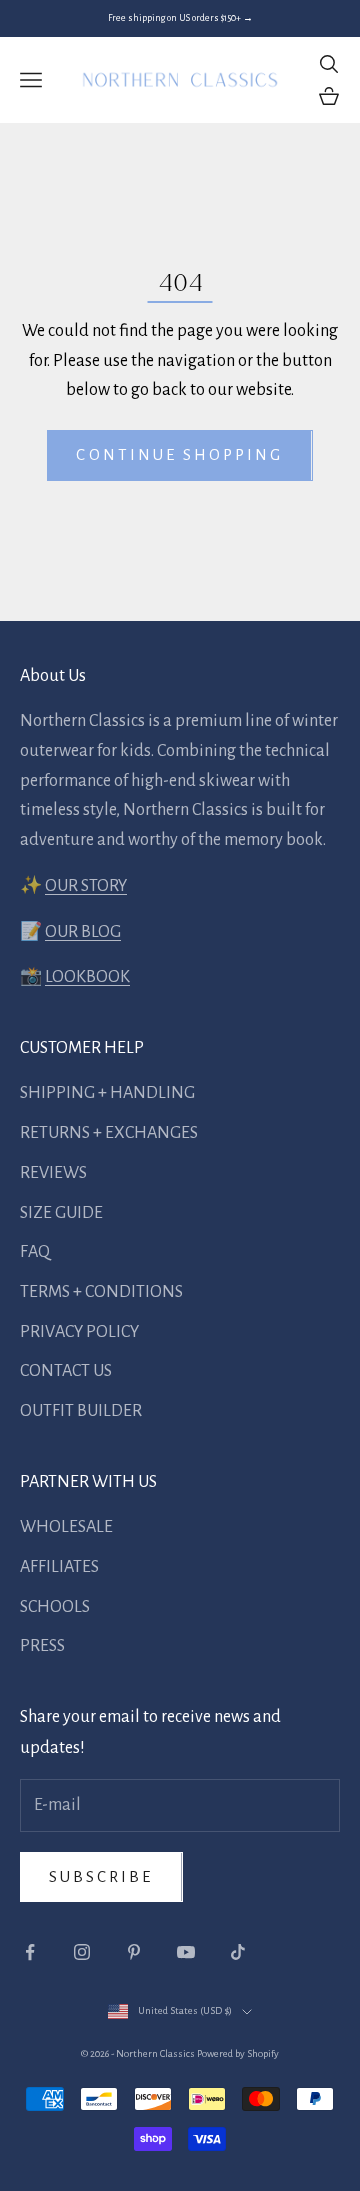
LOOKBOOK (87, 977)
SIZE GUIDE (61, 1213)
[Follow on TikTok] (238, 1952)
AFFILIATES (59, 1567)
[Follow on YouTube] (186, 1952)
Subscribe (101, 1876)
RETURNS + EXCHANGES (109, 1133)
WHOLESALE (66, 1527)
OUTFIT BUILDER (81, 1411)
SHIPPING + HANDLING (107, 1093)
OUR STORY (86, 886)
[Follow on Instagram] (82, 1952)
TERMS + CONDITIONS (101, 1292)
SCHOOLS (55, 1607)
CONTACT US (66, 1371)
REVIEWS (53, 1173)
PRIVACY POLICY (79, 1332)
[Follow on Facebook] (30, 1952)
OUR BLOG (83, 932)
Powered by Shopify (238, 2053)
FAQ (35, 1252)
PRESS (42, 1646)
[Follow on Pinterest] (134, 1952)
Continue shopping (179, 454)
